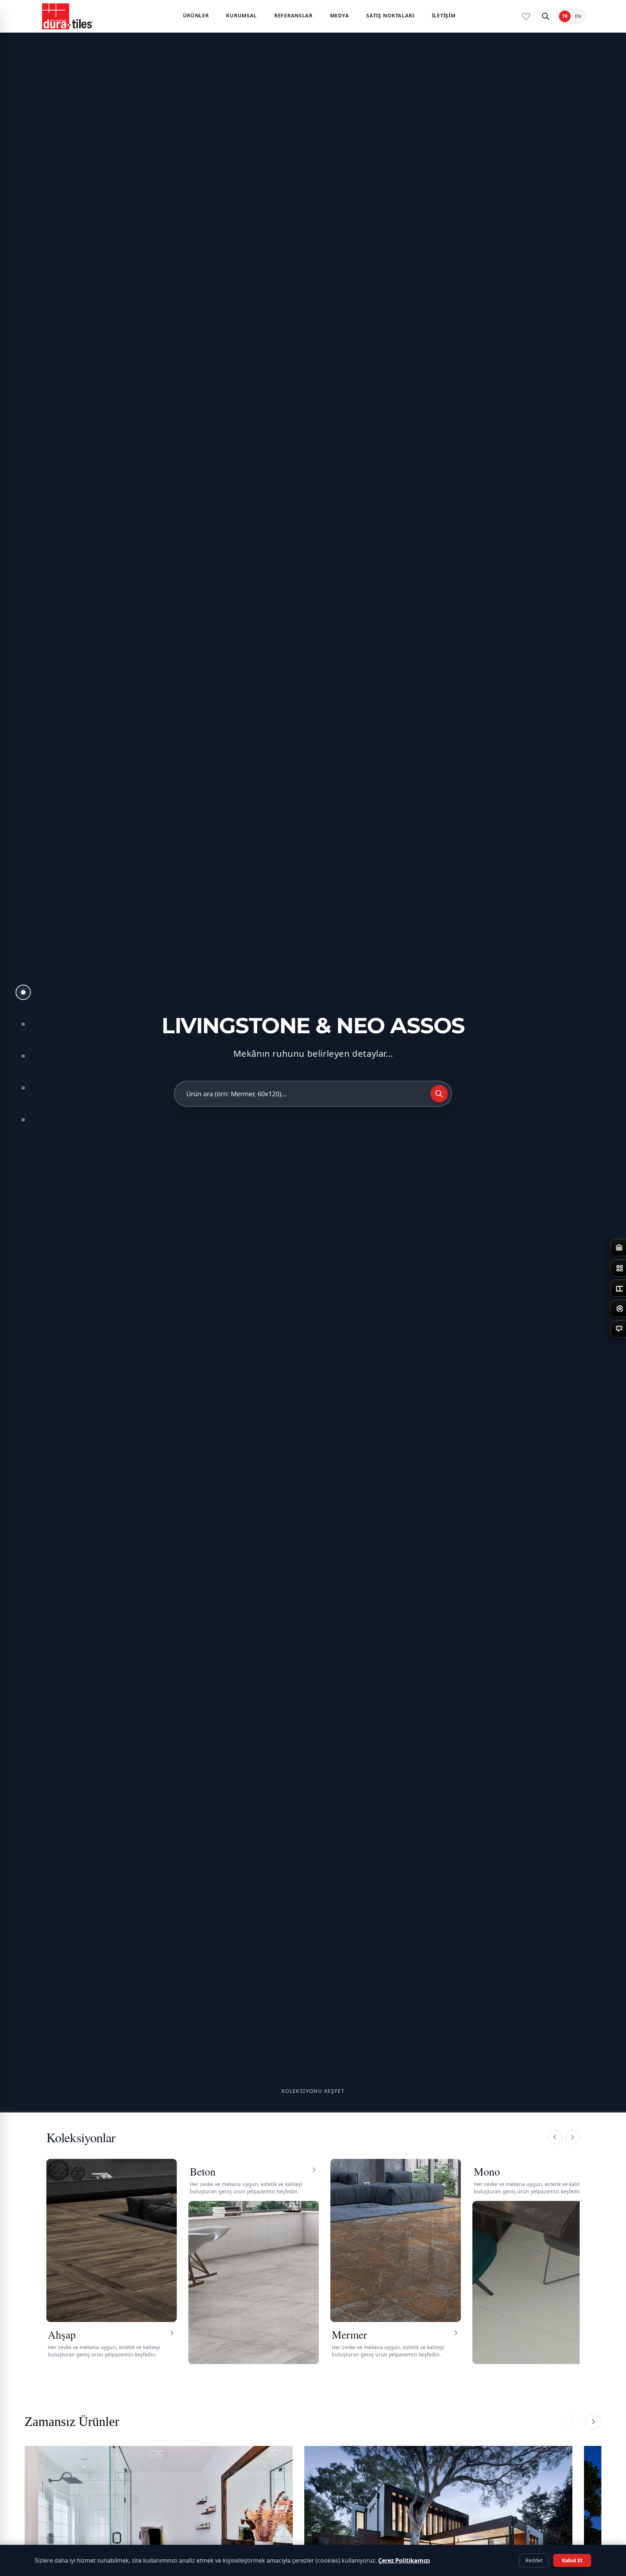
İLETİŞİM (444, 15)
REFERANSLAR (293, 15)
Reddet (534, 2560)
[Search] (439, 1094)
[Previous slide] (573, 2422)
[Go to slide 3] (23, 1056)
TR (565, 16)
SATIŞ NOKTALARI (390, 15)
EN (578, 16)
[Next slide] (593, 2422)
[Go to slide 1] (23, 992)
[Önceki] (555, 2137)
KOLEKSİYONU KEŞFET (313, 2091)
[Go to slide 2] (23, 1024)
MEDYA (340, 15)
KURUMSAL (241, 15)
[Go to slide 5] (23, 1120)
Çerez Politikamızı (404, 2560)
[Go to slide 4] (23, 1088)
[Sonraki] (572, 2137)
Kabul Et (572, 2560)
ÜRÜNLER (196, 15)
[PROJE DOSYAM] (526, 16)
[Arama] (546, 16)
